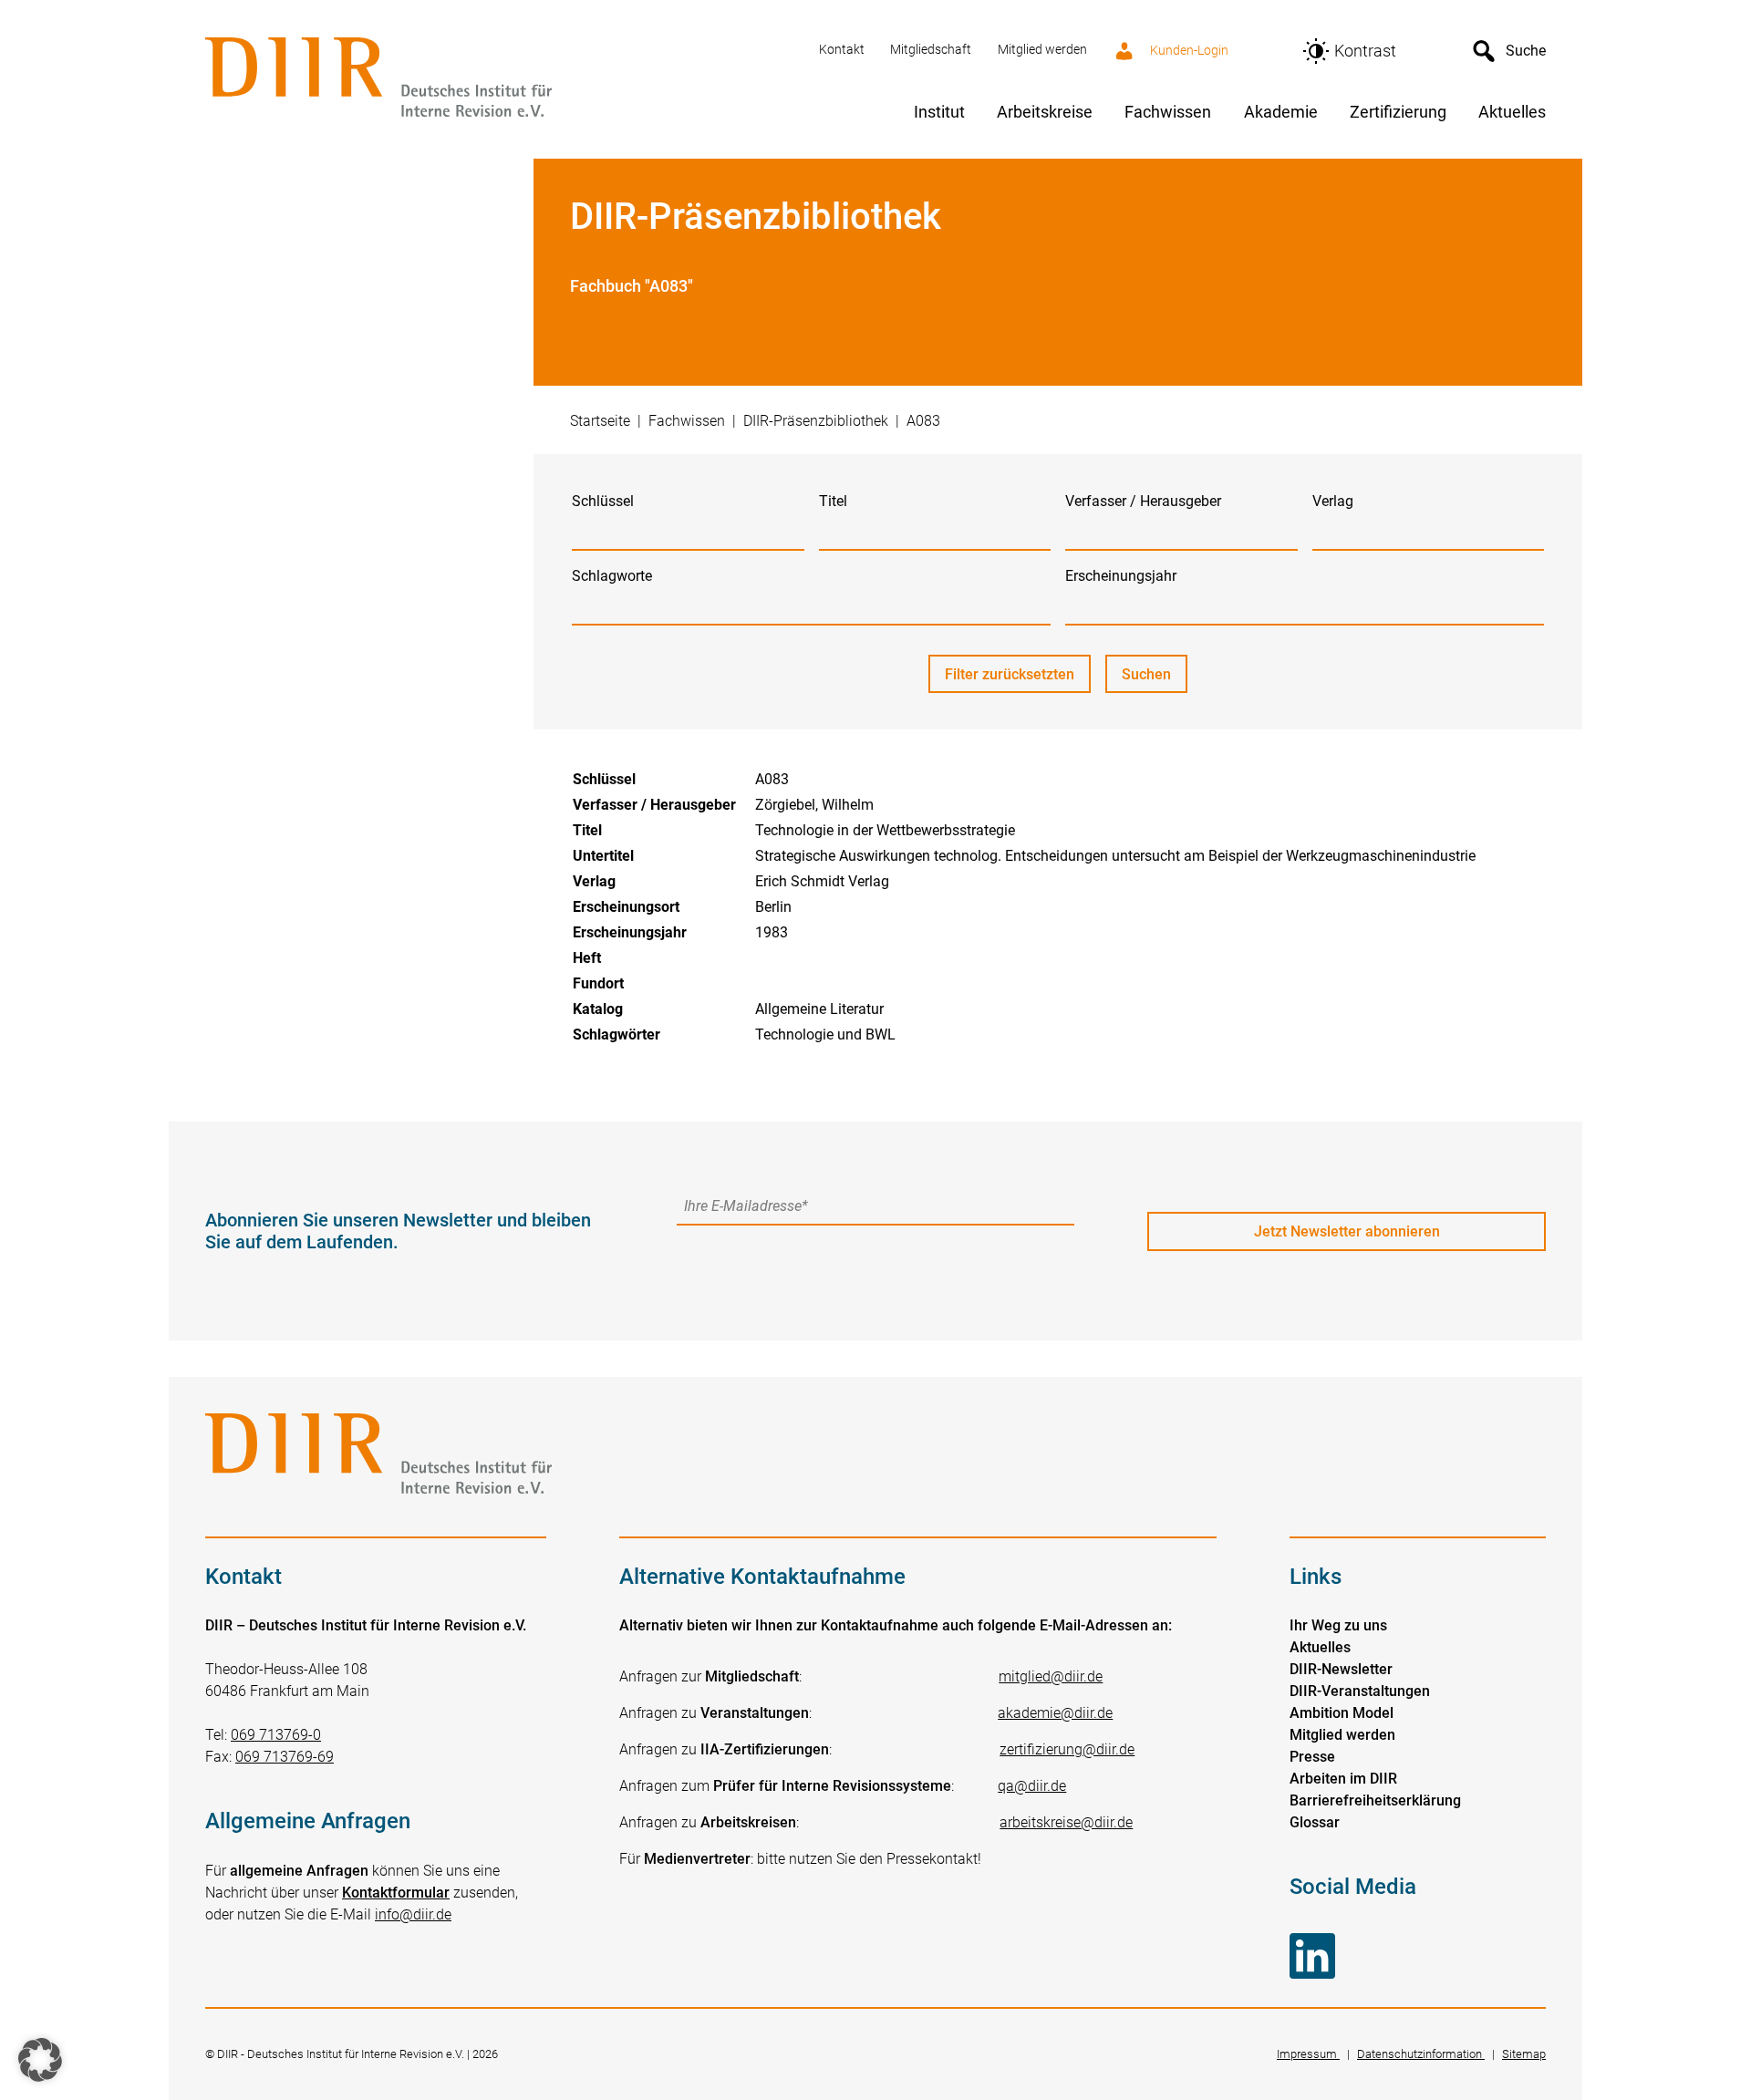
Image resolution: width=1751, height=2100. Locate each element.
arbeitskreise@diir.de (1066, 1822)
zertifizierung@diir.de (1067, 1749)
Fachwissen (687, 421)
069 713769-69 (285, 1757)
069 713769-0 (276, 1735)
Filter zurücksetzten (1010, 674)
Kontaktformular (396, 1893)
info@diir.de (413, 1914)
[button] (40, 2060)
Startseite (600, 421)
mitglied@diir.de (1051, 1676)
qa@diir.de (1032, 1786)
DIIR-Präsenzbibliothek (816, 421)
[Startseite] (501, 79)
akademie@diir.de (1055, 1713)
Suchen (1155, 679)
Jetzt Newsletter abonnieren (1347, 1231)
